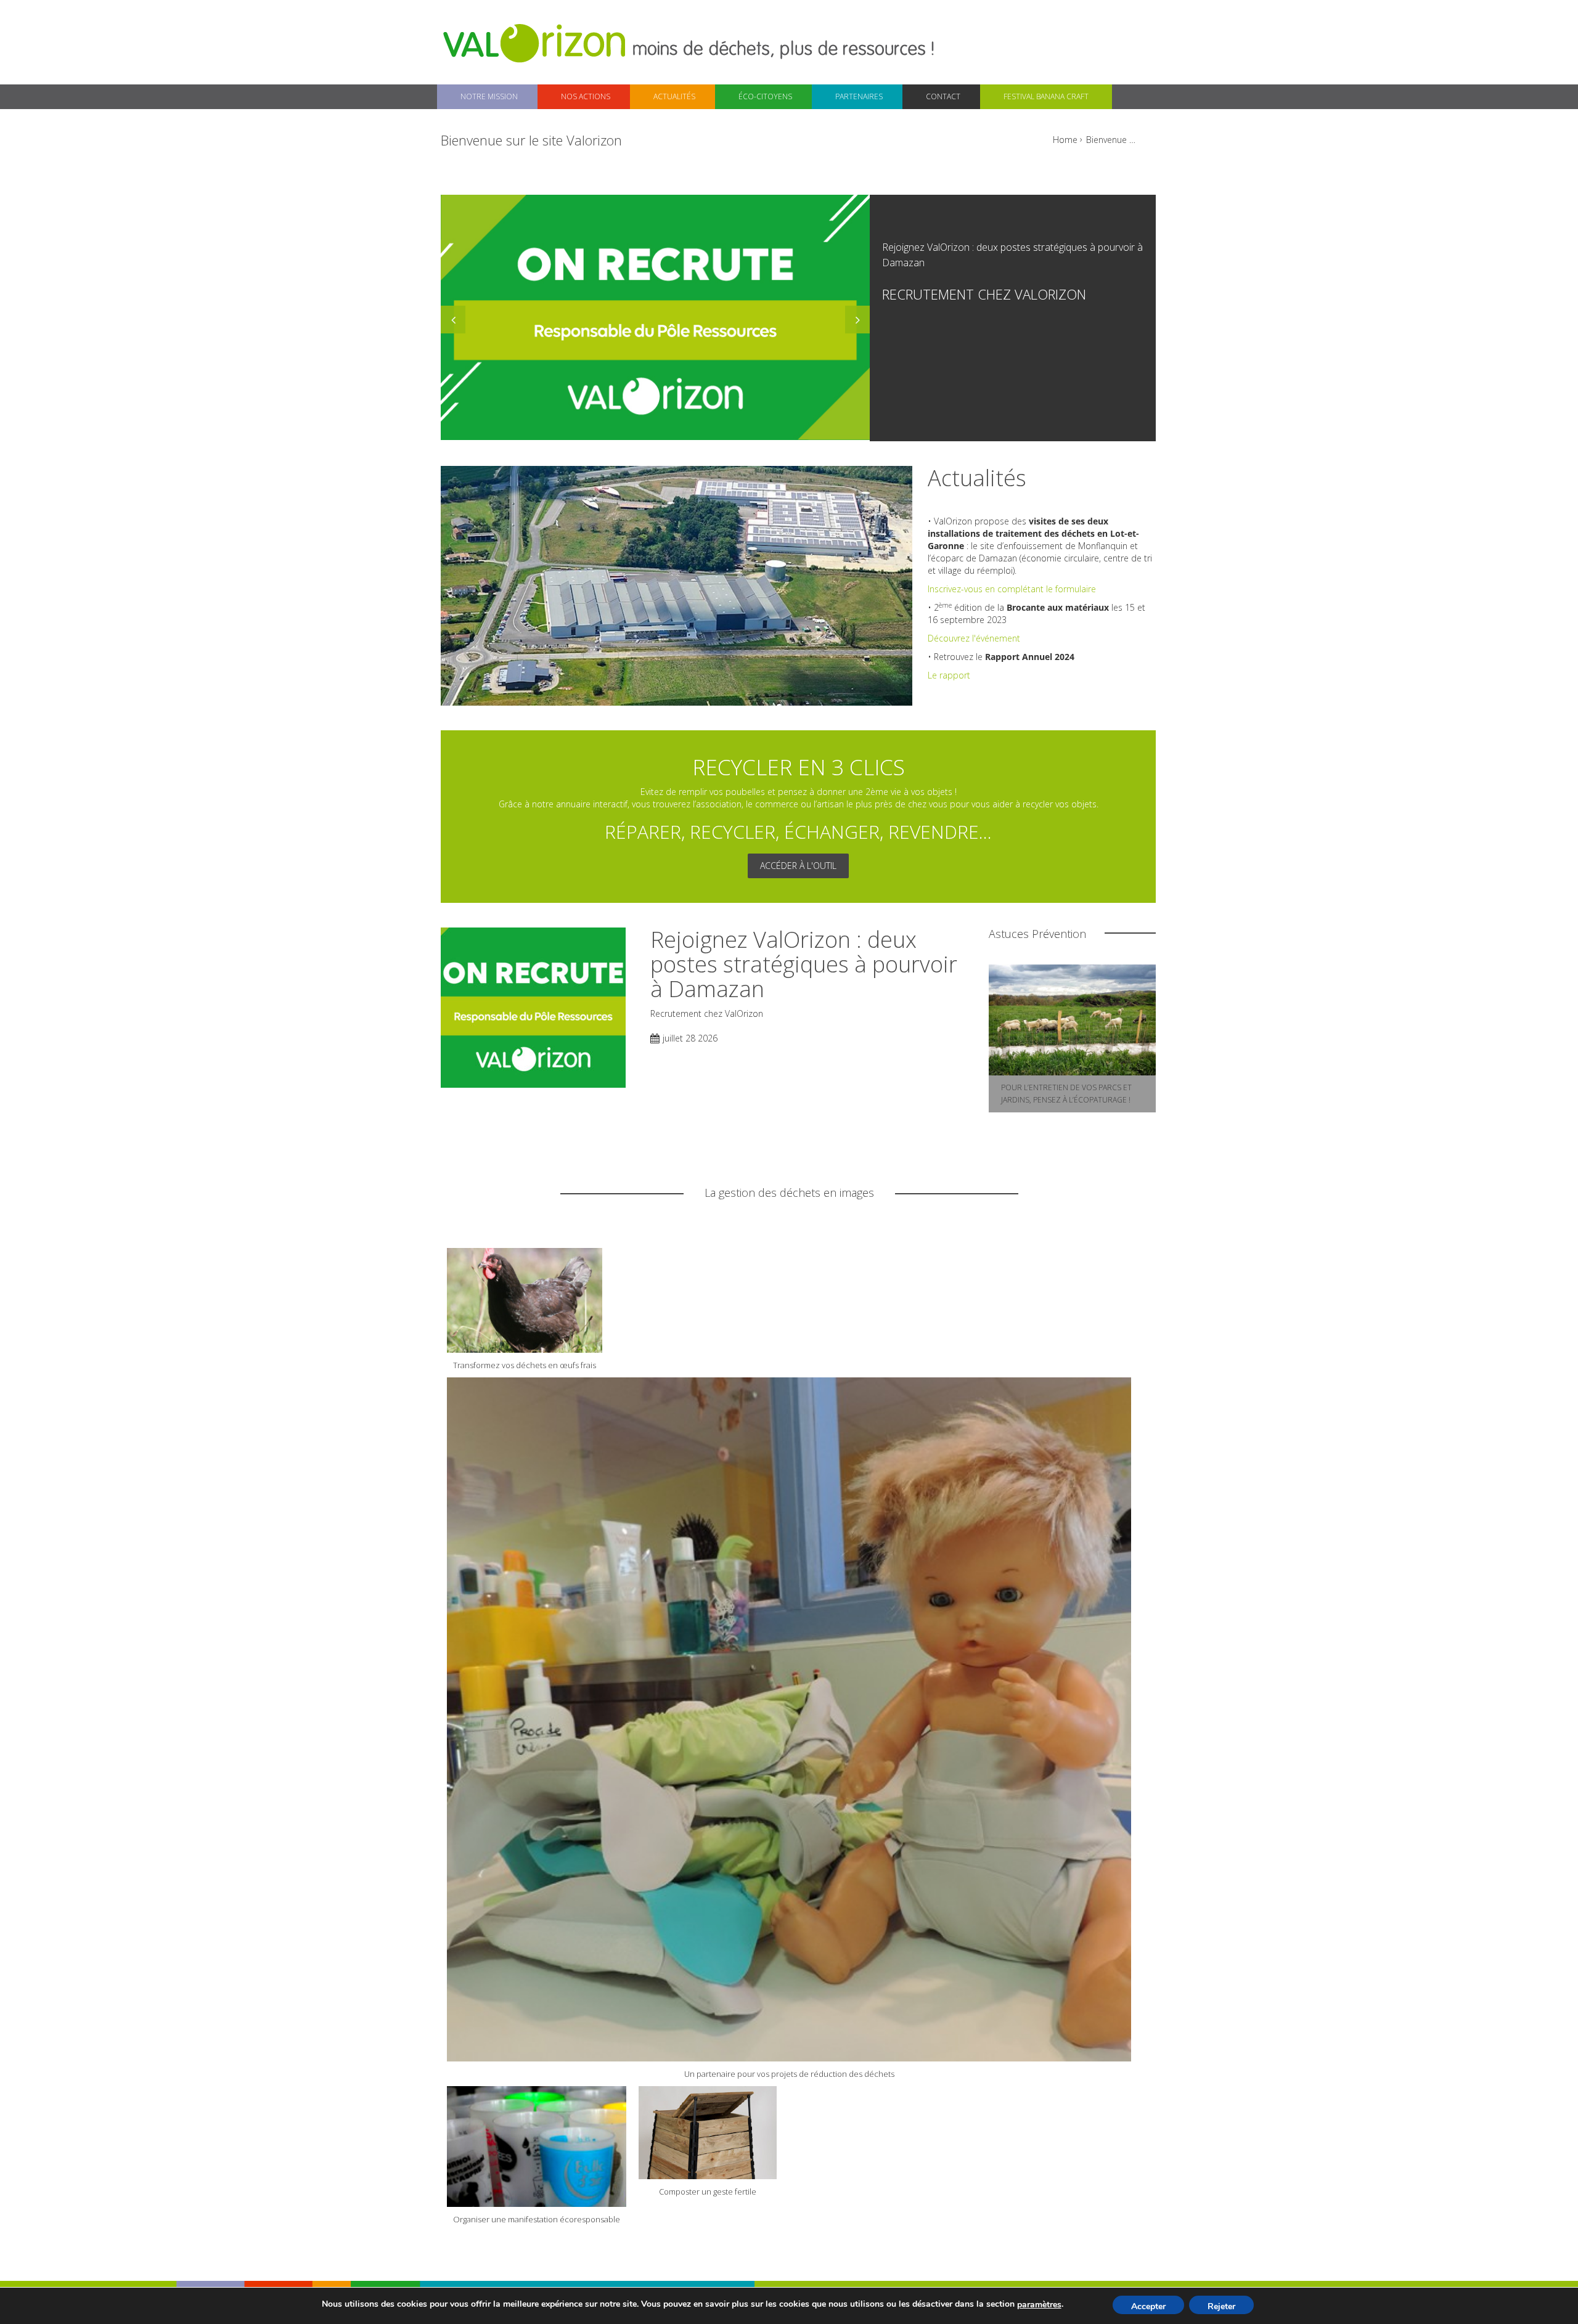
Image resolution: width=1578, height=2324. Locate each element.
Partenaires (859, 96)
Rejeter (1221, 2306)
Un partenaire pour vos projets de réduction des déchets (789, 2074)
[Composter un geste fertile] (708, 2131)
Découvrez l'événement (974, 638)
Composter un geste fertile (708, 2191)
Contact (943, 96)
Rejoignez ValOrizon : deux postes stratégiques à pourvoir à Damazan (804, 964)
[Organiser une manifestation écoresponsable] (537, 2145)
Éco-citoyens (765, 96)
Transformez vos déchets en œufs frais (525, 1365)
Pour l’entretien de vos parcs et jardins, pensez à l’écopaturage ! (1066, 1094)
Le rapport (950, 675)
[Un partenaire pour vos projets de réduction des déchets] (789, 1718)
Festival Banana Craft (1046, 96)
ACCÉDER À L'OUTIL (798, 866)
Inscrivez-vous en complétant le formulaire (1012, 589)
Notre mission (489, 96)
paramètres (1039, 2305)
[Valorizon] (536, 42)
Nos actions (586, 96)
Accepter (1148, 2306)
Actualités (674, 96)
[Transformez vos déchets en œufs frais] (525, 1299)
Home (1065, 140)
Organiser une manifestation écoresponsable (537, 2219)
